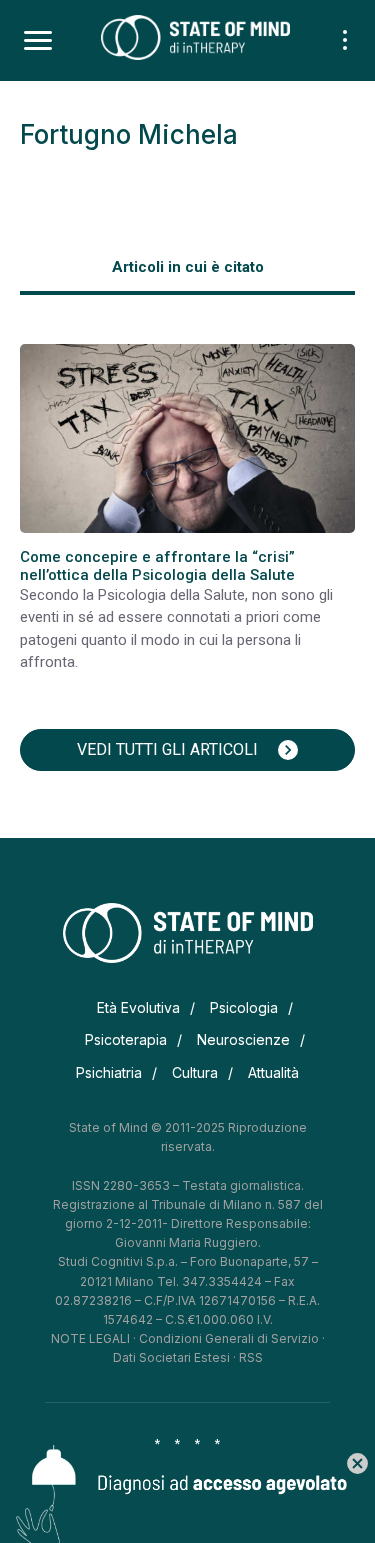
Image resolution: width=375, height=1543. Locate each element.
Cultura (195, 1072)
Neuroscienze (243, 1039)
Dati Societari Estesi (171, 1357)
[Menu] (38, 41)
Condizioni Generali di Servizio (229, 1338)
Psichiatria (109, 1072)
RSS (251, 1357)
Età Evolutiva (138, 1007)
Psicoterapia (126, 1039)
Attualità (273, 1072)
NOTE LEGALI (90, 1338)
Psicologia (244, 1007)
